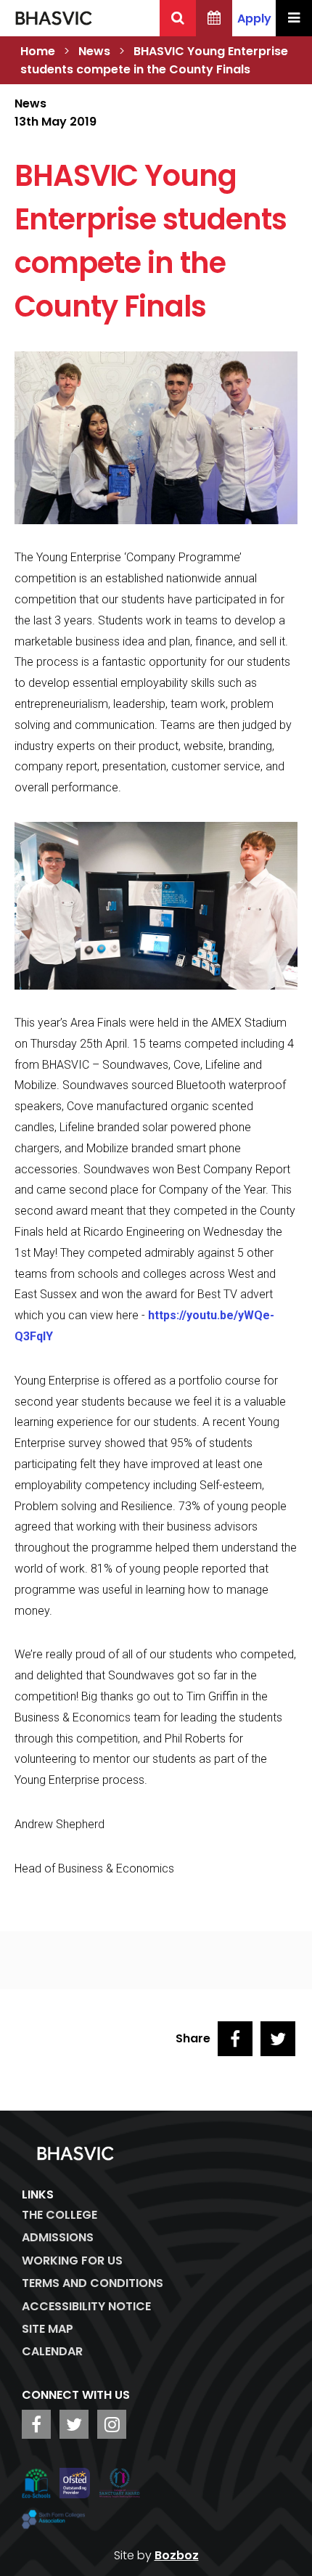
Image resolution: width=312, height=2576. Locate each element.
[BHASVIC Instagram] (112, 2424)
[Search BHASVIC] (178, 18)
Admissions (58, 2237)
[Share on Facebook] (235, 2039)
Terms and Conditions (93, 2283)
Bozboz (177, 2555)
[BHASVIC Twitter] (74, 2424)
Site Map (48, 2329)
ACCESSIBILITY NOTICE (86, 2306)
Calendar (52, 2351)
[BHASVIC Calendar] (214, 18)
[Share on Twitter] (278, 2039)
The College (59, 2215)
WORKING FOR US (72, 2261)
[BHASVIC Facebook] (36, 2424)
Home (38, 51)
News (94, 51)
